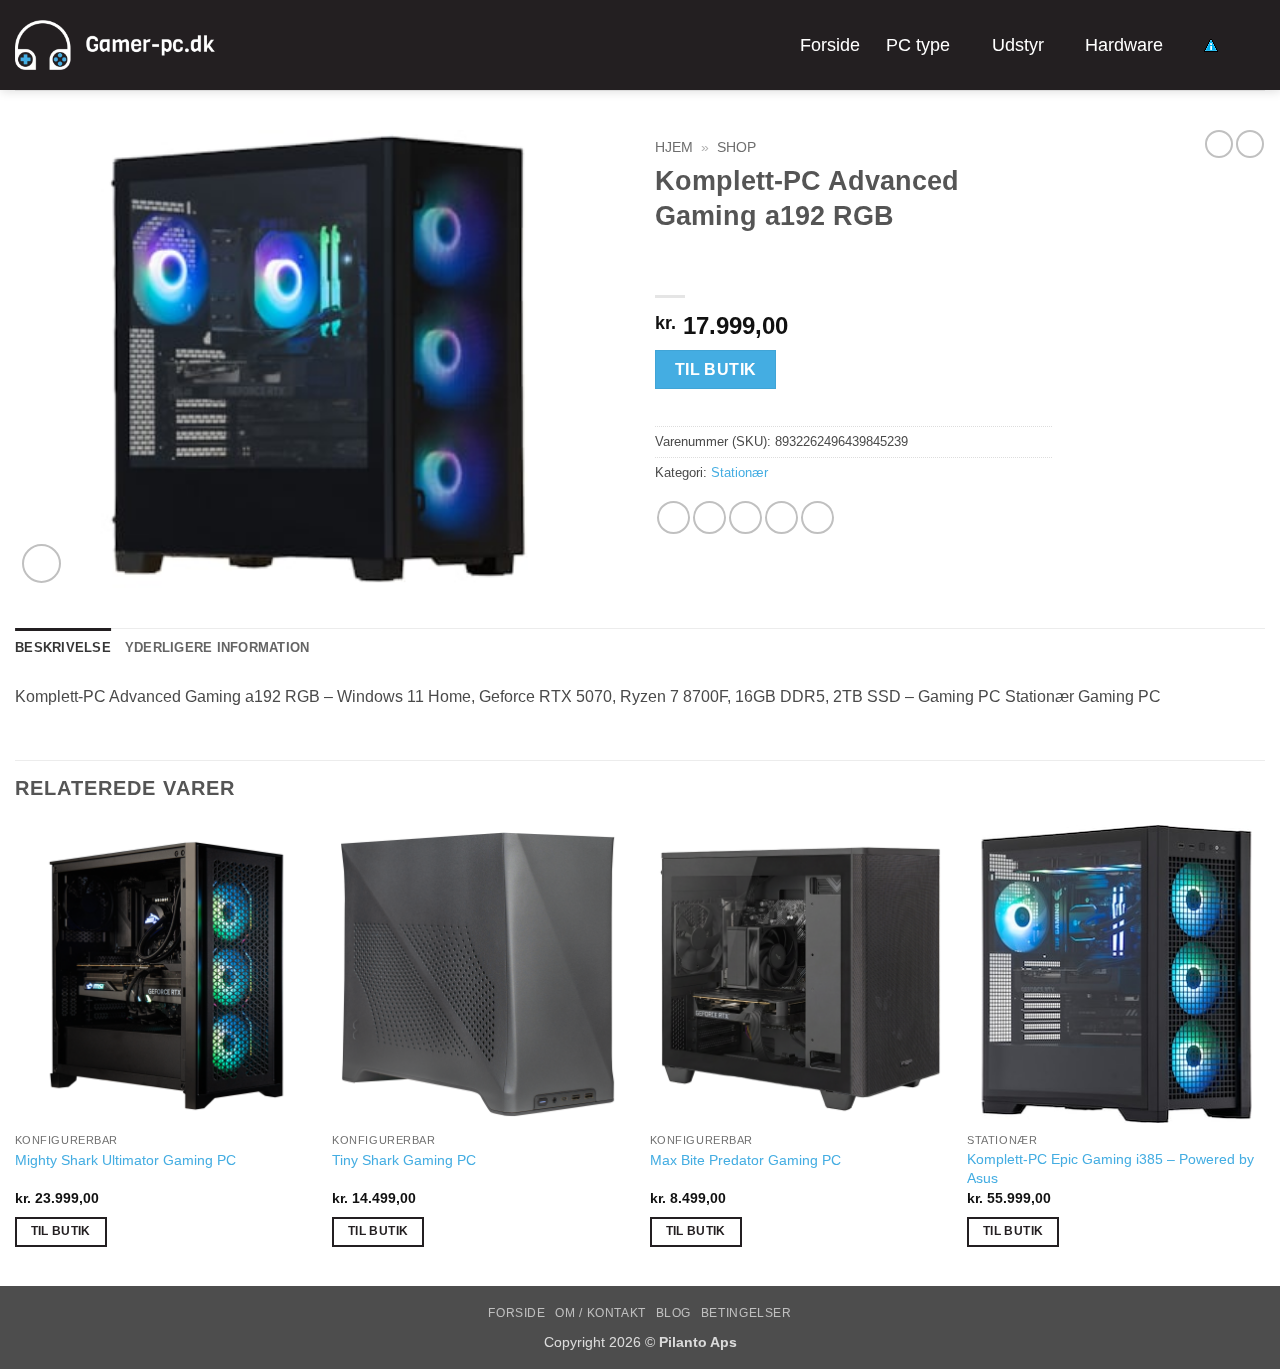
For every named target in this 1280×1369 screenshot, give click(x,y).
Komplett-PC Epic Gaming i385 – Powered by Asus (1110, 1168)
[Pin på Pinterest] (781, 517)
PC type (918, 45)
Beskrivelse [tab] (63, 647)
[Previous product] (1250, 144)
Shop (736, 147)
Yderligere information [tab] (217, 647)
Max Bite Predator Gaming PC (745, 1160)
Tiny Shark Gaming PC (404, 1160)
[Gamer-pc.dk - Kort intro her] (115, 45)
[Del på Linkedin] (817, 517)
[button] (41, 563)
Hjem (674, 147)
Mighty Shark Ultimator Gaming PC (125, 1160)
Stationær (739, 472)
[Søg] (1254, 44)
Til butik (716, 369)
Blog (673, 1313)
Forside (830, 45)
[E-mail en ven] (745, 517)
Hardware (1124, 45)
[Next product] (1219, 144)
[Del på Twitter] (709, 517)
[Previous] (16, 1053)
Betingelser (746, 1313)
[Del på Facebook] (673, 517)
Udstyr (1018, 45)
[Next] (1264, 1053)
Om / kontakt (600, 1313)
